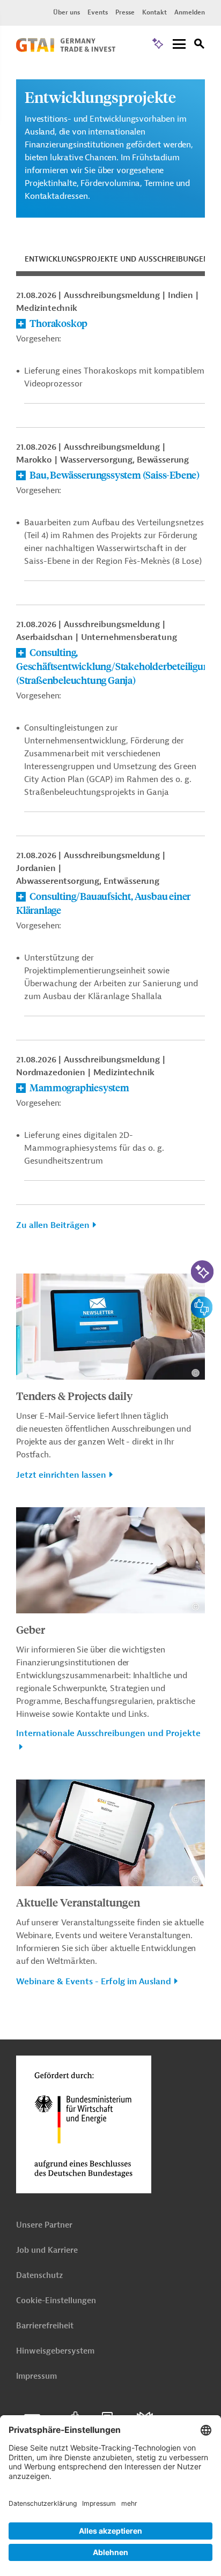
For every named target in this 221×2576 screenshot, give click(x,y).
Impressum (36, 2376)
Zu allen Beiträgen (53, 1225)
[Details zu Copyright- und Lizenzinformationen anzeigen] (196, 1373)
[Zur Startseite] (66, 49)
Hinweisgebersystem (55, 2351)
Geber (31, 1629)
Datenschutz (39, 2276)
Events (98, 12)
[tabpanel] (110, 766)
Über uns (67, 12)
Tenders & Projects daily (74, 1395)
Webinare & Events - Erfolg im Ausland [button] (94, 1982)
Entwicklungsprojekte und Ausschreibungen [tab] (117, 259)
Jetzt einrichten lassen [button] (61, 1475)
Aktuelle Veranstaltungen (78, 1902)
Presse (125, 12)
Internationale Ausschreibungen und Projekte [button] (108, 1733)
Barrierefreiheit (45, 2326)
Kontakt (154, 12)
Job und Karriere (47, 2250)
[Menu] (179, 45)
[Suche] (200, 45)
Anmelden (190, 12)
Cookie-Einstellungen (56, 2301)
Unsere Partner (44, 2225)
